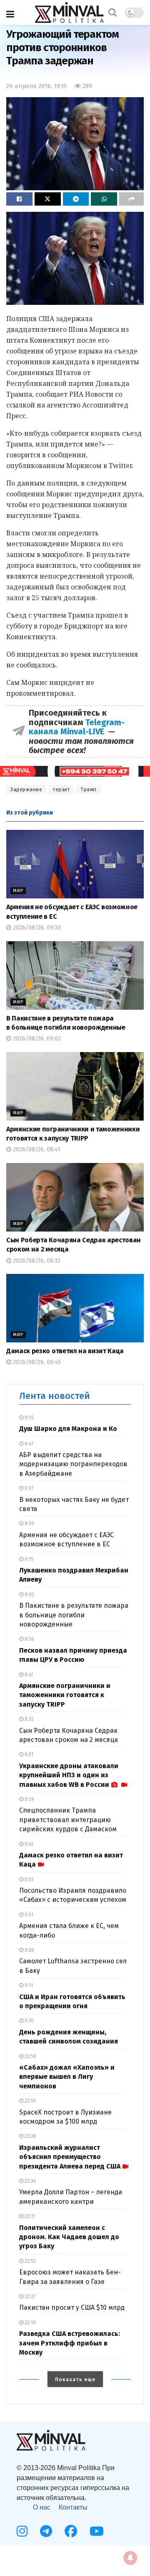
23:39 (30, 2136)
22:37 (29, 2296)
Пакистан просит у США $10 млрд (72, 2307)
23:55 (30, 2101)
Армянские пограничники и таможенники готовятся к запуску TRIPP (65, 1695)
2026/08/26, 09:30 (36, 928)
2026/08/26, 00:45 (36, 1362)
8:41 (28, 1675)
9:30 (29, 1524)
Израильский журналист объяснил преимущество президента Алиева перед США (70, 2157)
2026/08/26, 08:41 (36, 1149)
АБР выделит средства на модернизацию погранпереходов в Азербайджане (73, 1464)
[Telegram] (46, 2531)
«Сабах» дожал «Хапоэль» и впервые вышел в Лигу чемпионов (67, 2077)
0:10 (29, 2021)
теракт (61, 790)
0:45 (29, 1844)
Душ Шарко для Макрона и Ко (68, 1429)
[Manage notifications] (130, 2558)
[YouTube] (97, 2531)
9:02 (29, 1595)
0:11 (28, 1985)
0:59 (29, 1799)
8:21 (28, 1754)
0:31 (28, 1915)
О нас (42, 2507)
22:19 (30, 2323)
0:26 (29, 1950)
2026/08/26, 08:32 (36, 1261)
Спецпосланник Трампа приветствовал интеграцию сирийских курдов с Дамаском (68, 1820)
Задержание (26, 790)
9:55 (29, 1418)
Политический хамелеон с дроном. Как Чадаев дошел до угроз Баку (69, 2237)
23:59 (30, 2056)
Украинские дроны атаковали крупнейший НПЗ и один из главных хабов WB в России (69, 1775)
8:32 (29, 1719)
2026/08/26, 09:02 (36, 1039)
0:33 (29, 1879)
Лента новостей (55, 1396)
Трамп (89, 790)
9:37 (28, 1488)
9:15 (28, 1559)
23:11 (29, 2216)
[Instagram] (22, 2531)
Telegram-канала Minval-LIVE (77, 727)
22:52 (30, 2261)
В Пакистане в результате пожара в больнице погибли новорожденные (74, 1615)
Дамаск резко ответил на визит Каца (65, 1351)
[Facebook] (71, 2531)
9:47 (28, 1444)
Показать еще (75, 2380)
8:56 (29, 1639)
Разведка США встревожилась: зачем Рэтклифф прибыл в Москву (70, 2343)
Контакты (73, 2507)
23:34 (30, 2181)
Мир (18, 891)
